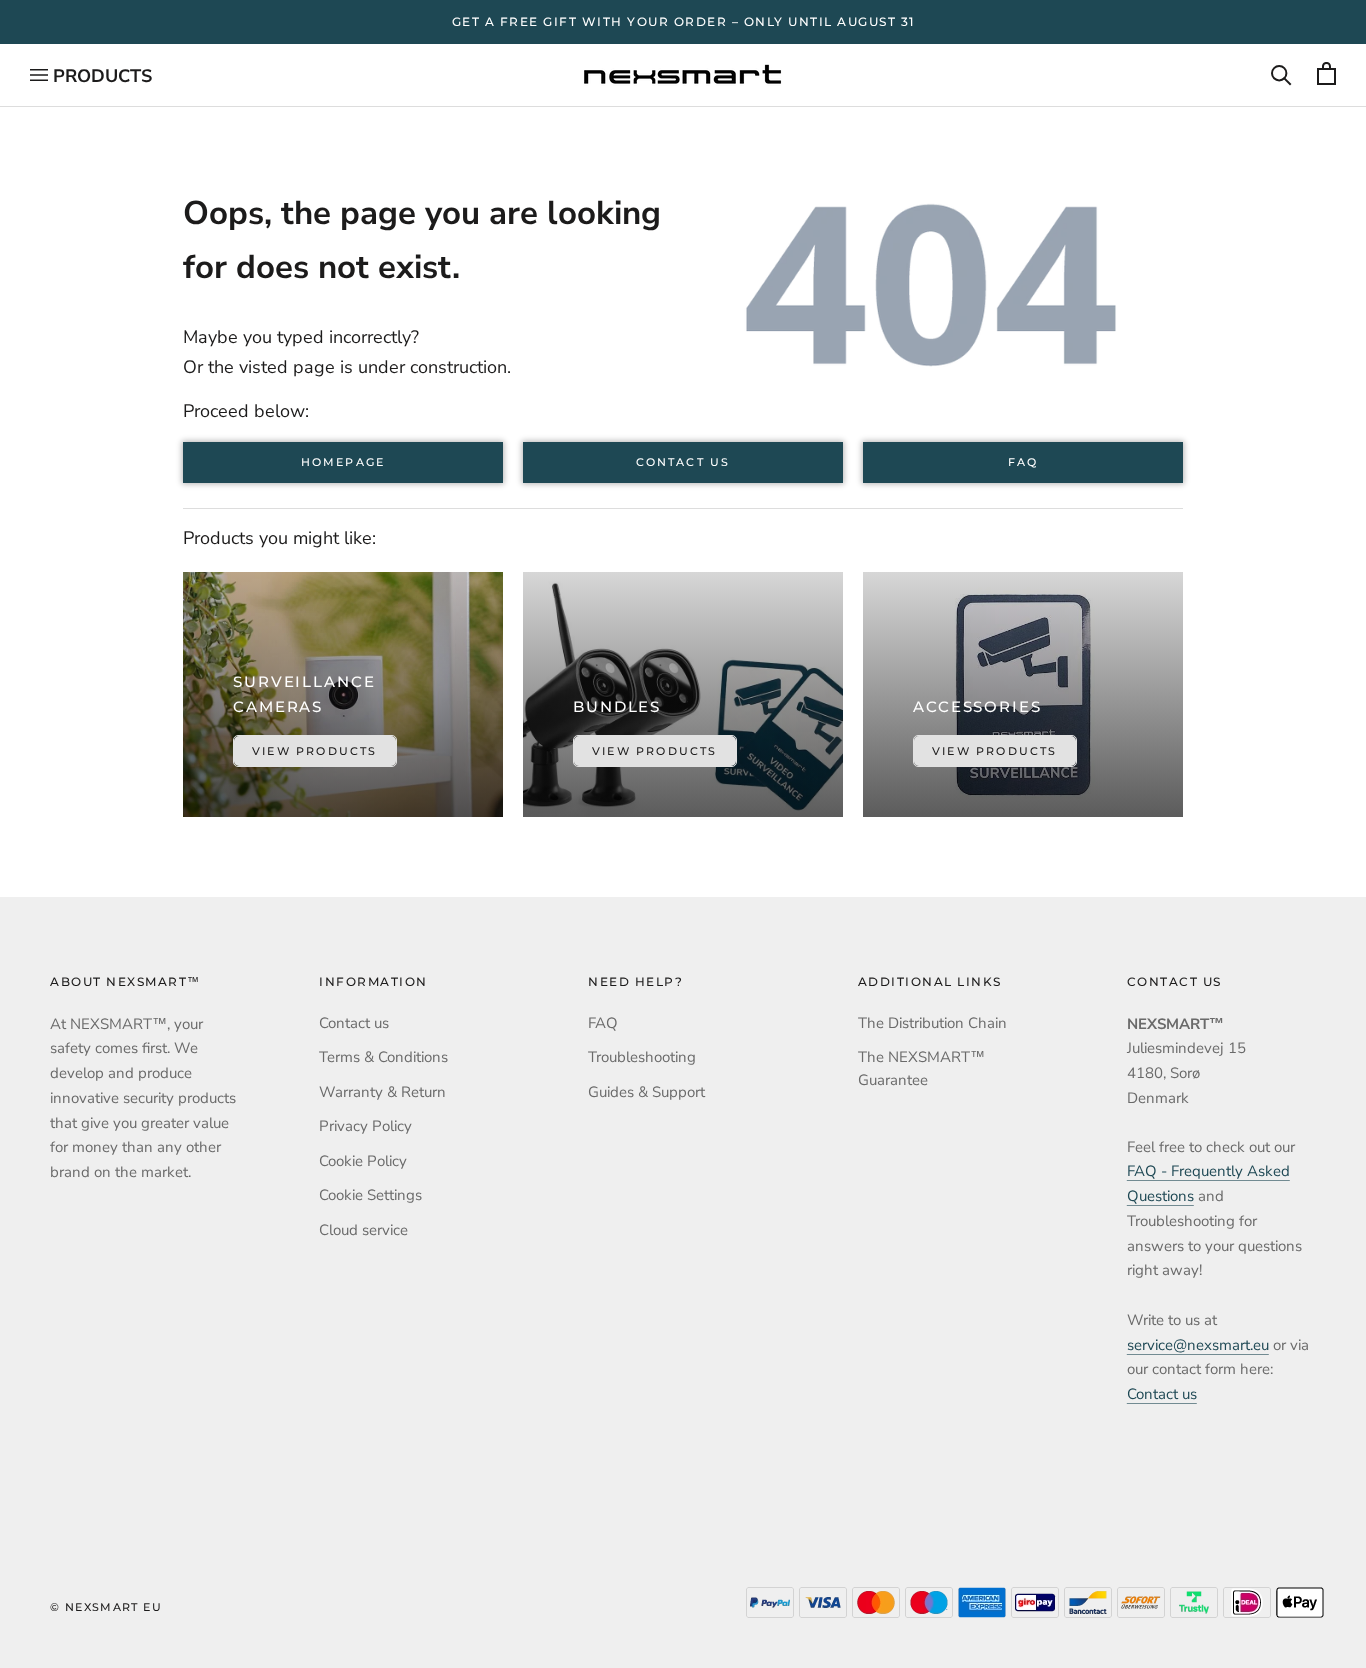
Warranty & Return (382, 1092)
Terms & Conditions (383, 1057)
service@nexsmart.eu (1198, 1345)
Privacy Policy (365, 1126)
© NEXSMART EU (106, 1607)
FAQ (1023, 462)
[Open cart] (1326, 75)
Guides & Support (646, 1092)
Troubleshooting (642, 1057)
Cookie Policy (363, 1161)
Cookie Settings (370, 1195)
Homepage (343, 462)
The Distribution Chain (932, 1023)
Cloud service (363, 1230)
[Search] (1281, 75)
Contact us (683, 462)
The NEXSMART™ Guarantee (921, 1068)
